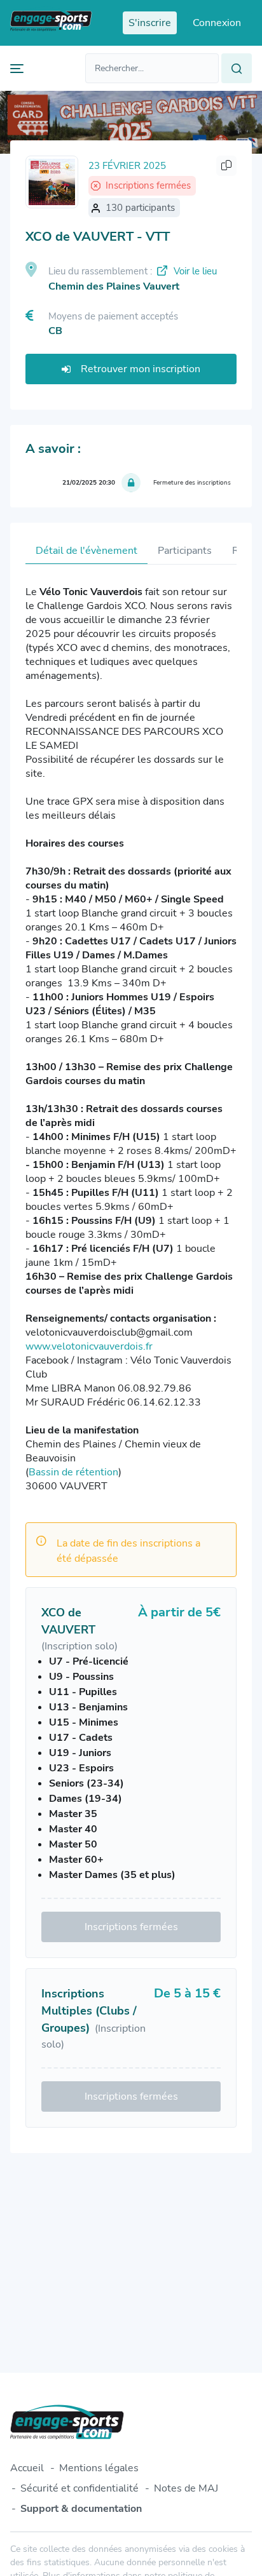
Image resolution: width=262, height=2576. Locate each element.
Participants (185, 551)
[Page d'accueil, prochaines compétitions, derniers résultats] (51, 23)
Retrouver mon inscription (141, 369)
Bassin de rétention (73, 1472)
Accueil (27, 2468)
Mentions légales (99, 2468)
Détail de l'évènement (86, 551)
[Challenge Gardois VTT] (52, 182)
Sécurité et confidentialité (79, 2488)
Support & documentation (81, 2509)
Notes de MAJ (186, 2488)
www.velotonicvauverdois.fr (89, 1346)
